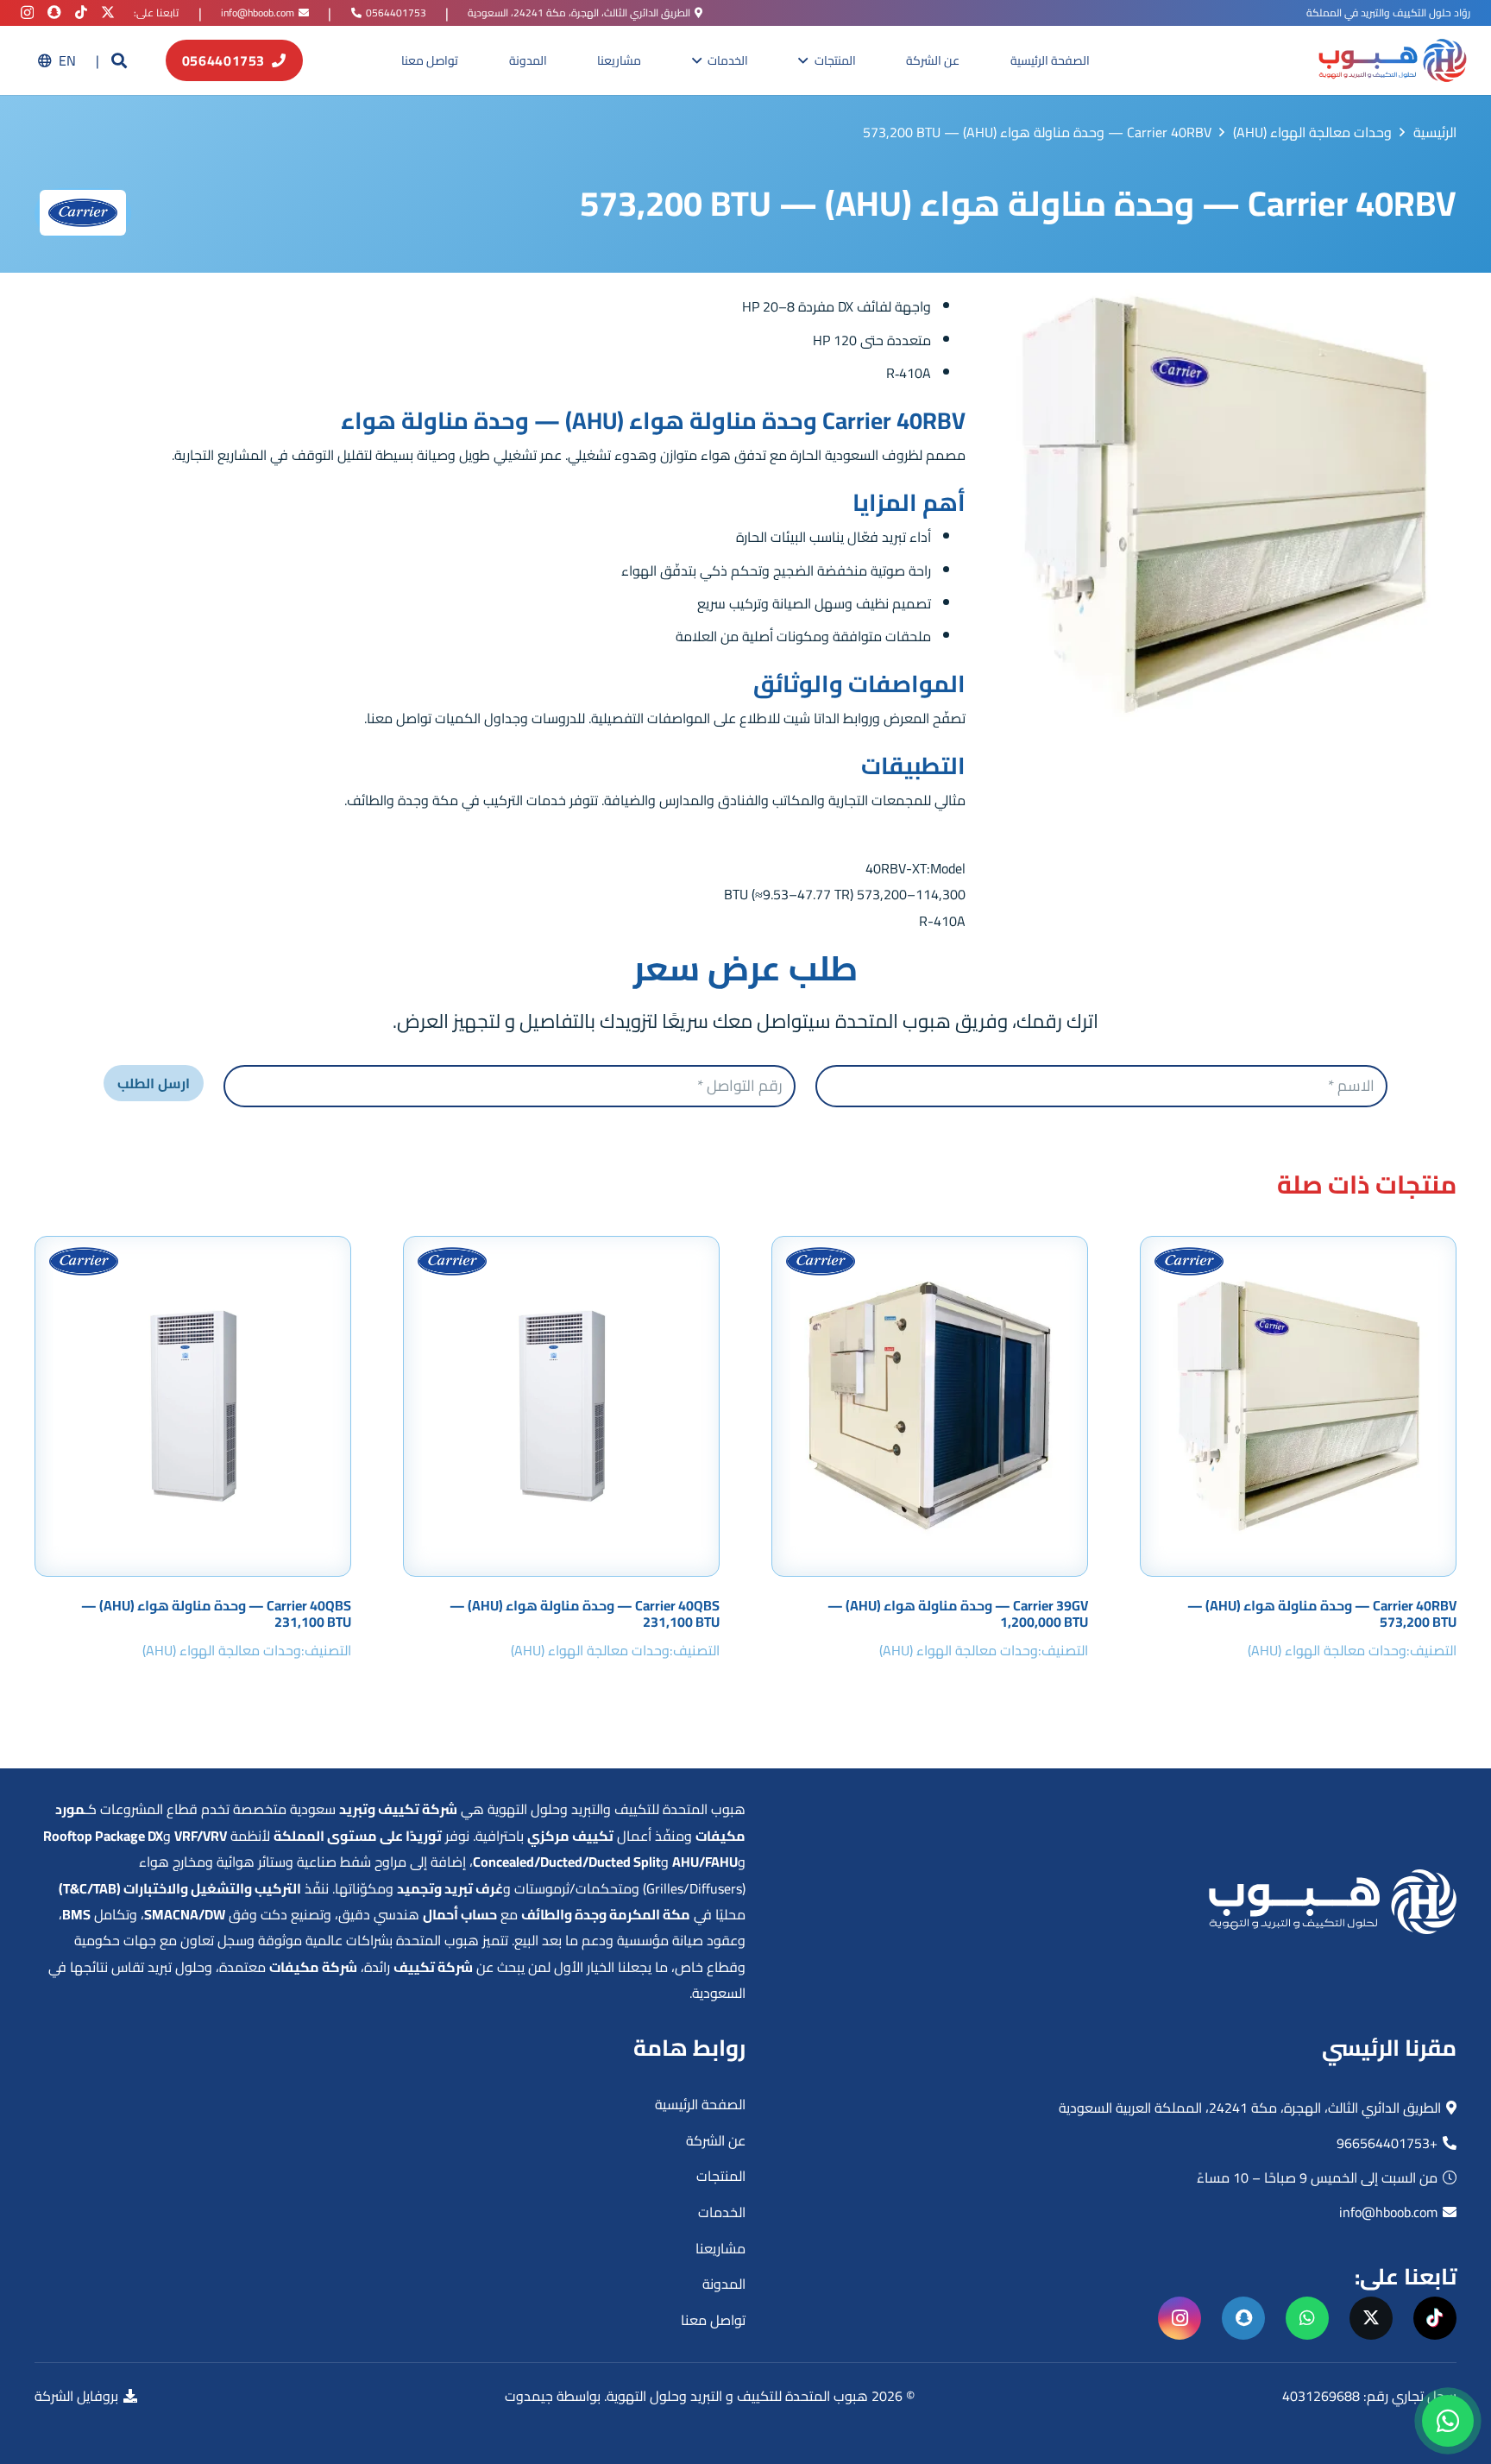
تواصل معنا (713, 2320)
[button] (119, 61)
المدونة (724, 2284)
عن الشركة (716, 2140)
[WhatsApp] (1307, 2318)
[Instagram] (27, 13)
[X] (108, 12)
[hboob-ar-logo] (1392, 60)
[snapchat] (54, 12)
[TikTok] (81, 12)
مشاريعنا (720, 2248)
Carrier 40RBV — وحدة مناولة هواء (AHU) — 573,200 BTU (1322, 1613)
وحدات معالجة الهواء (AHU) (1327, 1650)
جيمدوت (529, 2396)
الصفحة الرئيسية (700, 2104)
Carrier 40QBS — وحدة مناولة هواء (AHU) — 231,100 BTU (585, 1613)
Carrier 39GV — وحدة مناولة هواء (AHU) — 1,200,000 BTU (958, 1613)
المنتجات (721, 2176)
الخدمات (722, 2212)
